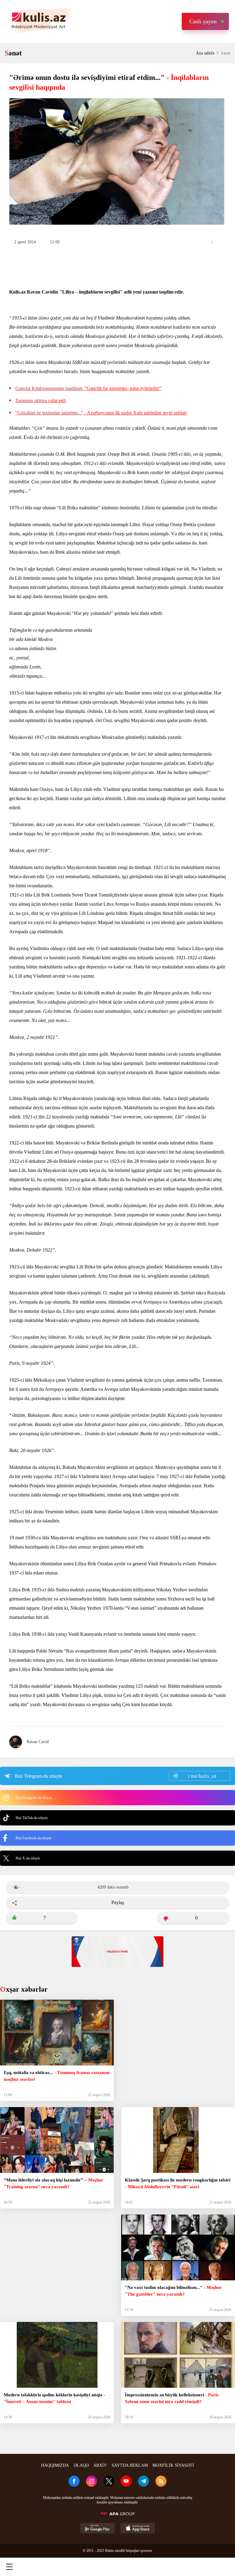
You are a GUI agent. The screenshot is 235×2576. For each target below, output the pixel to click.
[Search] (63, 2567)
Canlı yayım (203, 21)
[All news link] (225, 2567)
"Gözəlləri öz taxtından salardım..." (101, 413)
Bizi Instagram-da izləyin (34, 1798)
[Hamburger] (9, 2567)
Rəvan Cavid (38, 1742)
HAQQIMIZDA (55, 2465)
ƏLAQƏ (81, 2465)
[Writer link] (171, 2567)
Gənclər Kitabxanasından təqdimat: (88, 388)
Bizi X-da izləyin (28, 1858)
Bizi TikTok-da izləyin (32, 1818)
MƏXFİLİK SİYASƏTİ (173, 2465)
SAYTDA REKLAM (130, 2465)
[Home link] (117, 2567)
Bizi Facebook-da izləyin (34, 1838)
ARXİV (100, 2465)
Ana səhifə (205, 53)
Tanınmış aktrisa (41, 401)
